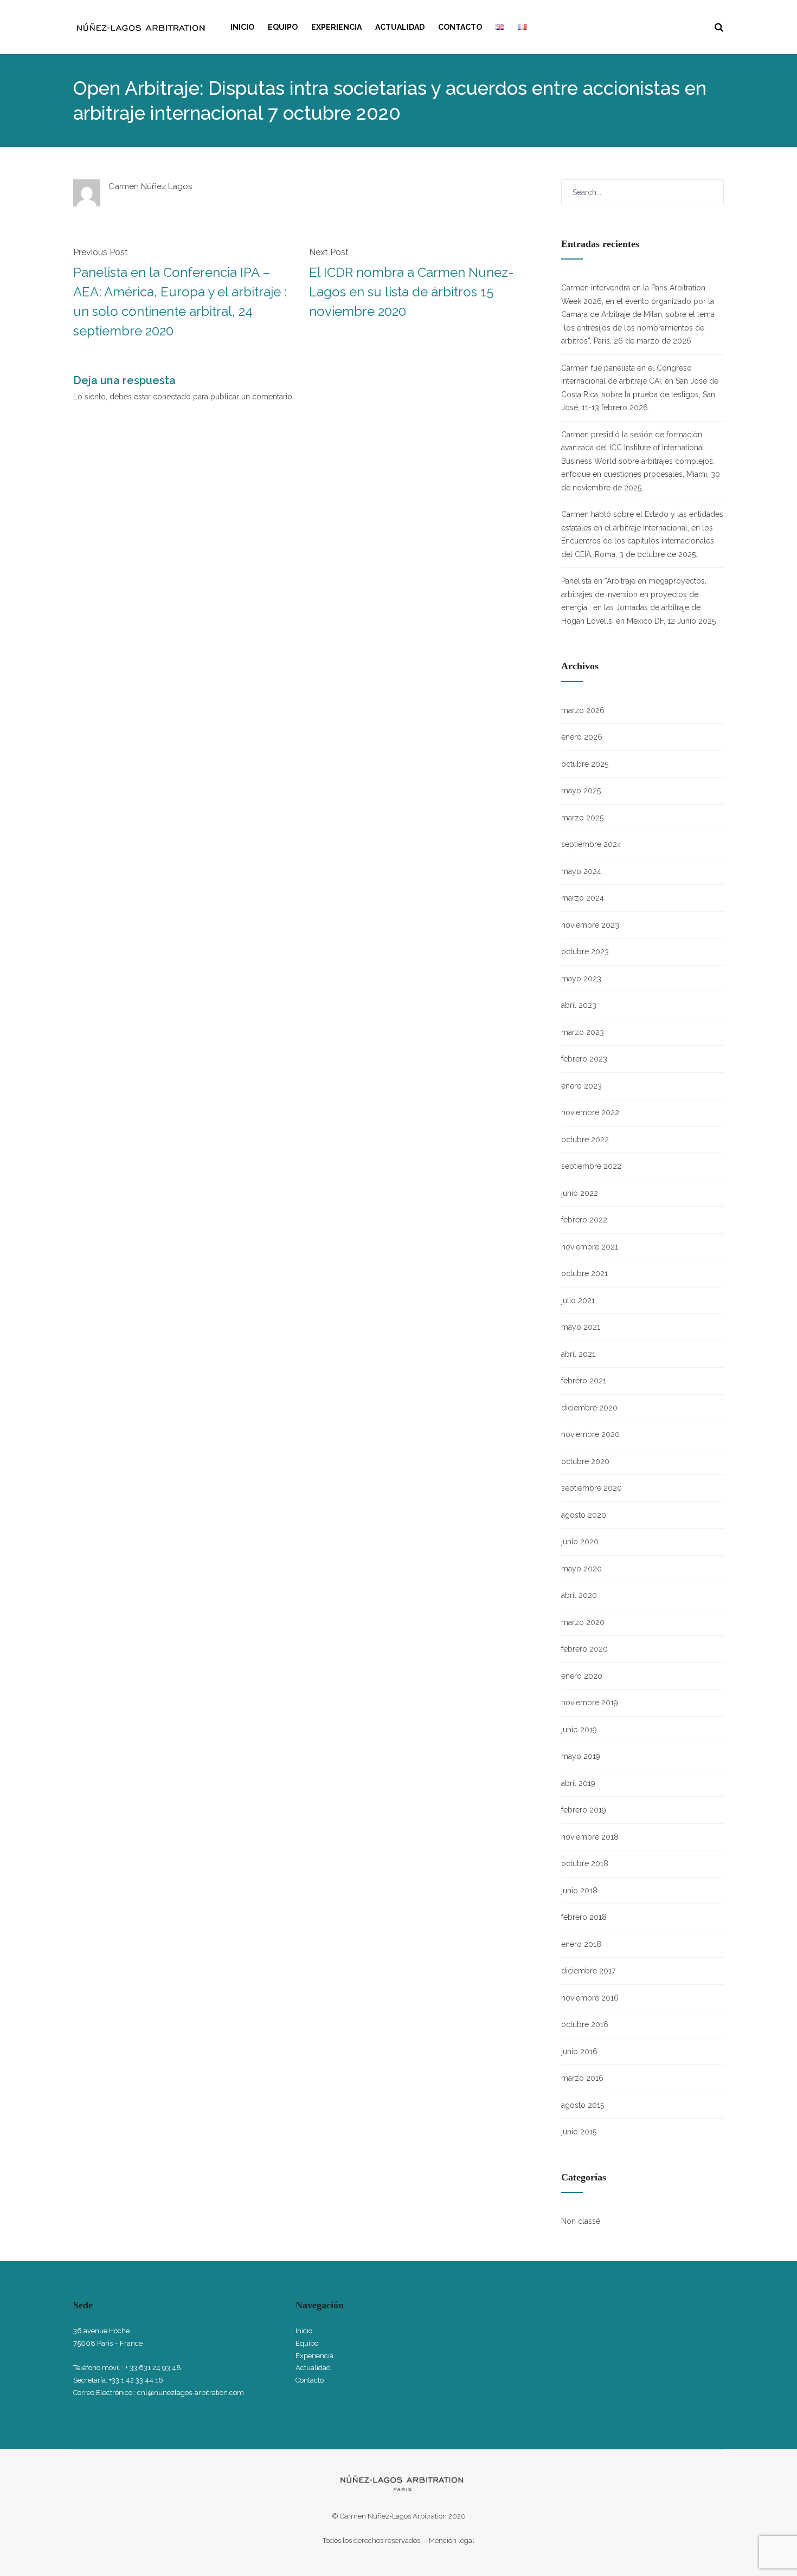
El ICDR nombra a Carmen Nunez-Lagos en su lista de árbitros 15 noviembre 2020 (412, 292)
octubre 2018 (585, 1863)
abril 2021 (578, 1354)
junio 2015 (579, 2132)
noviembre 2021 (590, 1247)
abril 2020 (579, 1595)
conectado (172, 397)
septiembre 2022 (591, 1166)
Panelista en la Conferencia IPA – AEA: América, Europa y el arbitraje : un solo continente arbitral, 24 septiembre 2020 (180, 302)
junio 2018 (579, 1891)
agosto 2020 (584, 1515)
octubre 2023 (585, 952)
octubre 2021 (584, 1273)
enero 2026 (582, 737)
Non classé (581, 2221)
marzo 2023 (583, 1032)
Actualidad (400, 27)
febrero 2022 (584, 1220)
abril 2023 (579, 1005)
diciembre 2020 (589, 1408)
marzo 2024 (583, 898)
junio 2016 (579, 2051)
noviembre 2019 (590, 1703)
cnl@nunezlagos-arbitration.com (191, 2393)
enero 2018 (581, 1944)
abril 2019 (578, 1783)
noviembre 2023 (590, 925)
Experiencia (336, 27)
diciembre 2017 (588, 1971)
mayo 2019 (581, 1756)
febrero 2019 (584, 1810)
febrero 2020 (584, 1649)
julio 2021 (578, 1300)
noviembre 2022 (590, 1112)
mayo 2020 (581, 1569)
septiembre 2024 (591, 844)
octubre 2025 (585, 764)
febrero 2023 (584, 1059)
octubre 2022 (585, 1140)
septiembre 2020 (592, 1488)
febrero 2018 (584, 1917)
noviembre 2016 (590, 1998)
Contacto (460, 27)
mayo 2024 (581, 871)
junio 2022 (580, 1193)
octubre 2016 (585, 2024)
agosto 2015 (583, 2105)
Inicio (242, 27)
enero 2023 (581, 1086)
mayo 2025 (581, 791)
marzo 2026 (583, 710)
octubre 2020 (585, 1461)
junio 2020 (580, 1542)
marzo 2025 (582, 818)
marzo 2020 (583, 1622)
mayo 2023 (581, 979)
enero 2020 (582, 1676)
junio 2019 (579, 1730)
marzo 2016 (582, 2078)
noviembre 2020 (590, 1434)
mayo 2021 (581, 1327)
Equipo (283, 27)
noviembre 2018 (590, 1837)
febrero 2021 (584, 1381)
